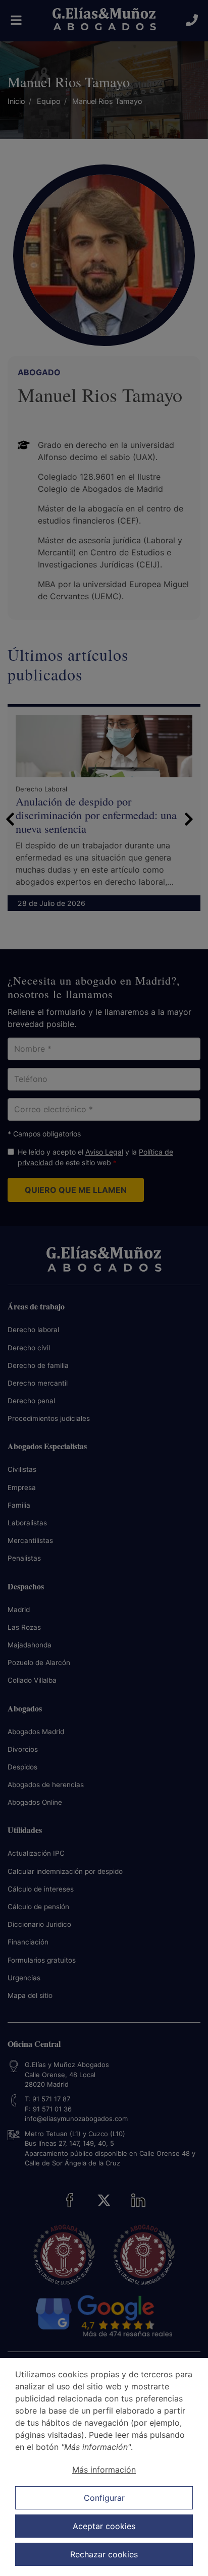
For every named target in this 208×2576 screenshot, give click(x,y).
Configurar (104, 2498)
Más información (104, 2470)
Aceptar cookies (104, 2526)
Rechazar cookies (104, 2554)
